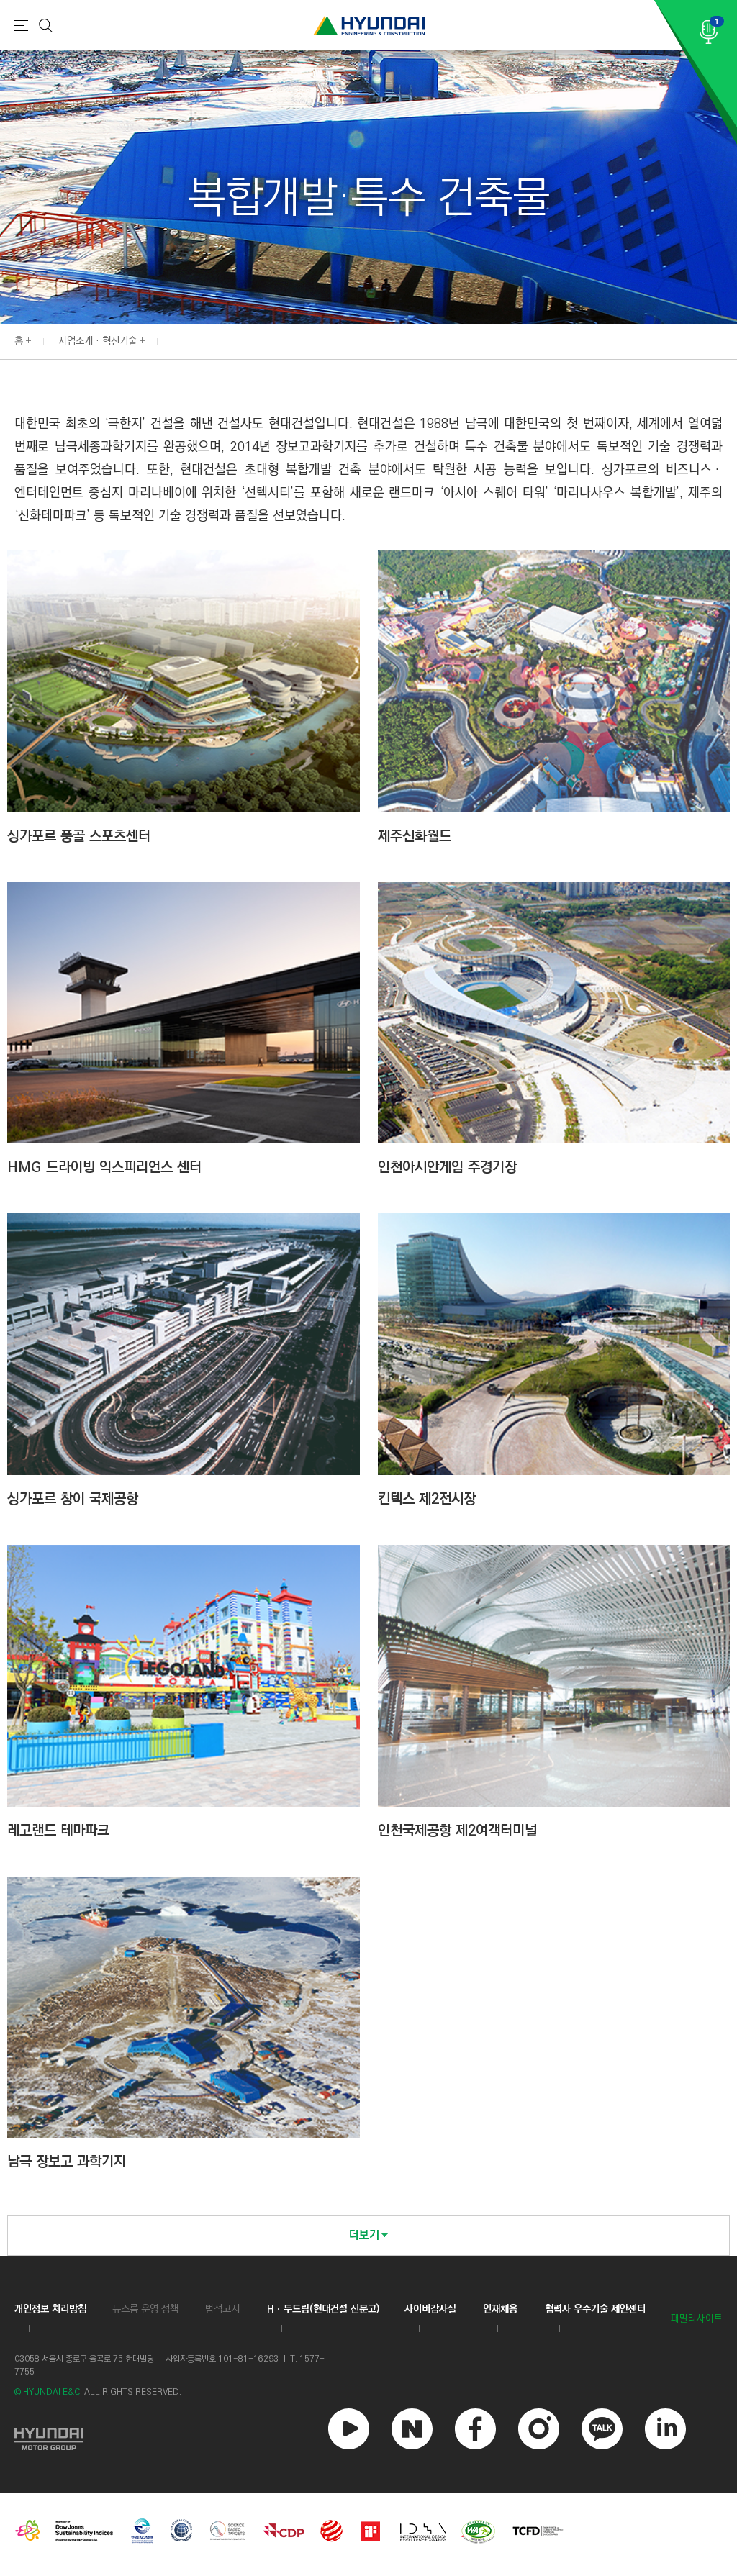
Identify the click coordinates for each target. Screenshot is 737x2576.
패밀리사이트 (697, 2319)
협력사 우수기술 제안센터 (595, 2309)
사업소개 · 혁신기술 (98, 341)
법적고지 (222, 2309)
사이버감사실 (430, 2309)
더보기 (364, 2235)
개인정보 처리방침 (50, 2309)
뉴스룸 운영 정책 (145, 2309)
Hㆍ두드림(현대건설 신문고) (323, 2309)
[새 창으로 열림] (49, 2437)
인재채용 (500, 2309)
